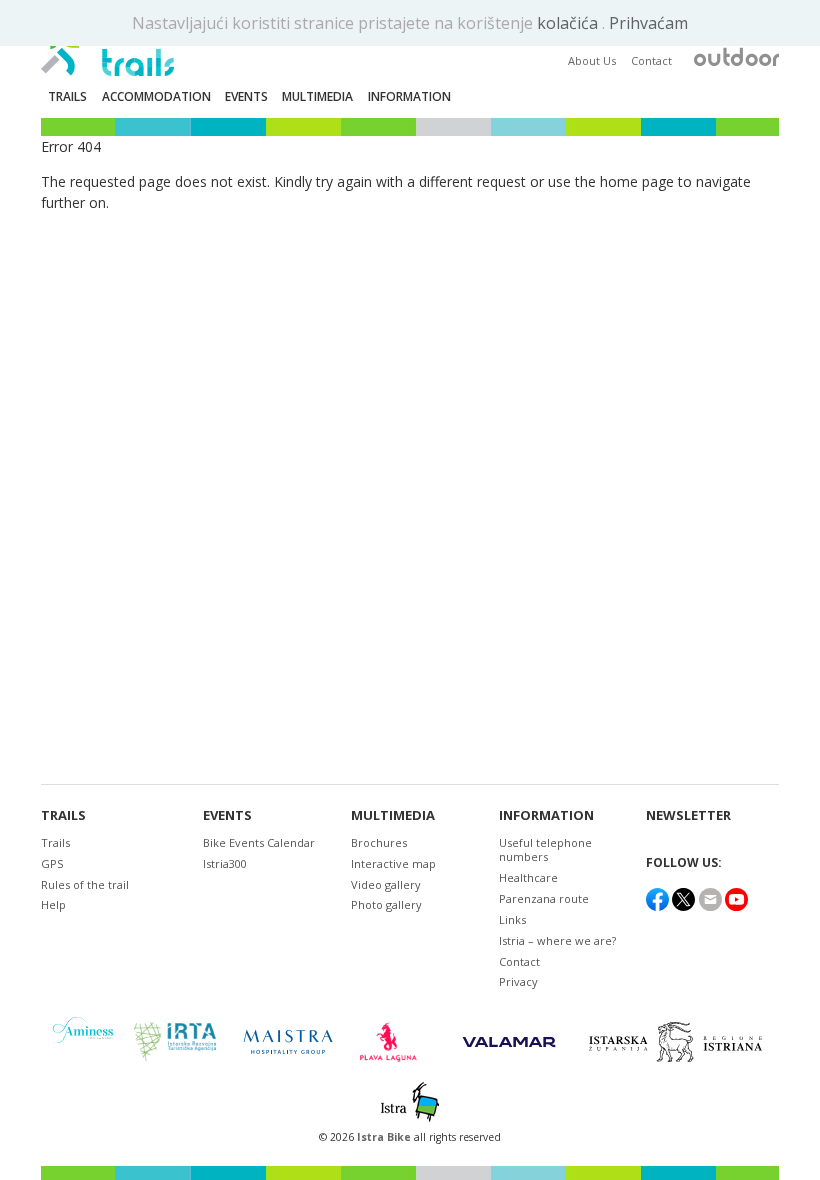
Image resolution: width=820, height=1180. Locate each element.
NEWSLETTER (688, 815)
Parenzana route (544, 898)
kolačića (569, 23)
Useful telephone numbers (545, 849)
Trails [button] (67, 96)
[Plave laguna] (394, 1042)
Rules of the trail (85, 884)
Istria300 (225, 863)
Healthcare (528, 877)
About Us (592, 60)
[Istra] (410, 1102)
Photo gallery (386, 904)
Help (53, 904)
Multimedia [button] (317, 96)
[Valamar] (509, 1042)
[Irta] (174, 1042)
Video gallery (386, 884)
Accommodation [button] (156, 96)
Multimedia (393, 815)
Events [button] (246, 96)
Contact (651, 60)
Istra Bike (385, 1137)
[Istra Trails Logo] (107, 46)
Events (227, 815)
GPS (52, 863)
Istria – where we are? (557, 940)
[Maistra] (288, 1041)
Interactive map (393, 863)
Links (512, 919)
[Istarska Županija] (678, 1042)
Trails (63, 815)
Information (546, 815)
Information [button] (409, 96)
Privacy (518, 981)
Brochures (379, 842)
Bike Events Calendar (259, 842)
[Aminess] (83, 1041)
